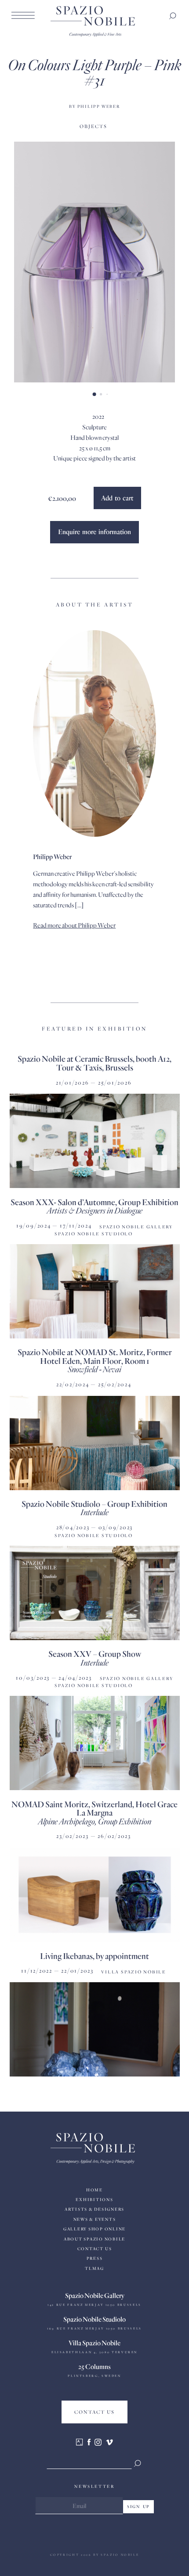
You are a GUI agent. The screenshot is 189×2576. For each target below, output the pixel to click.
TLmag (94, 2268)
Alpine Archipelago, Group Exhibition (94, 1821)
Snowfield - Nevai (94, 1369)
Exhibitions (94, 2200)
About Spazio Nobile (94, 2239)
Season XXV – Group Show (95, 1654)
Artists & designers (94, 2209)
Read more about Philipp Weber (74, 925)
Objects (93, 126)
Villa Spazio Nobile (94, 2343)
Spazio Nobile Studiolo (94, 2319)
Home (94, 2190)
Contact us (95, 2249)
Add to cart (117, 498)
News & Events (95, 2219)
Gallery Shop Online (94, 2229)
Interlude (94, 1512)
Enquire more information (94, 532)
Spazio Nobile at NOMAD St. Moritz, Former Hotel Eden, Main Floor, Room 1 (95, 1356)
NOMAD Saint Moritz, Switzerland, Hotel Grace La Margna (94, 1808)
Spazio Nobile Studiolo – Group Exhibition (94, 1504)
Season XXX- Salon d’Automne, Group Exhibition (94, 1202)
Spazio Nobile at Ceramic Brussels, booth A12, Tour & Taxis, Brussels (94, 1063)
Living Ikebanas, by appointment (94, 1956)
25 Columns (94, 2366)
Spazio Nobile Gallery (95, 2295)
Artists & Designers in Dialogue (94, 1210)
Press (95, 2258)
